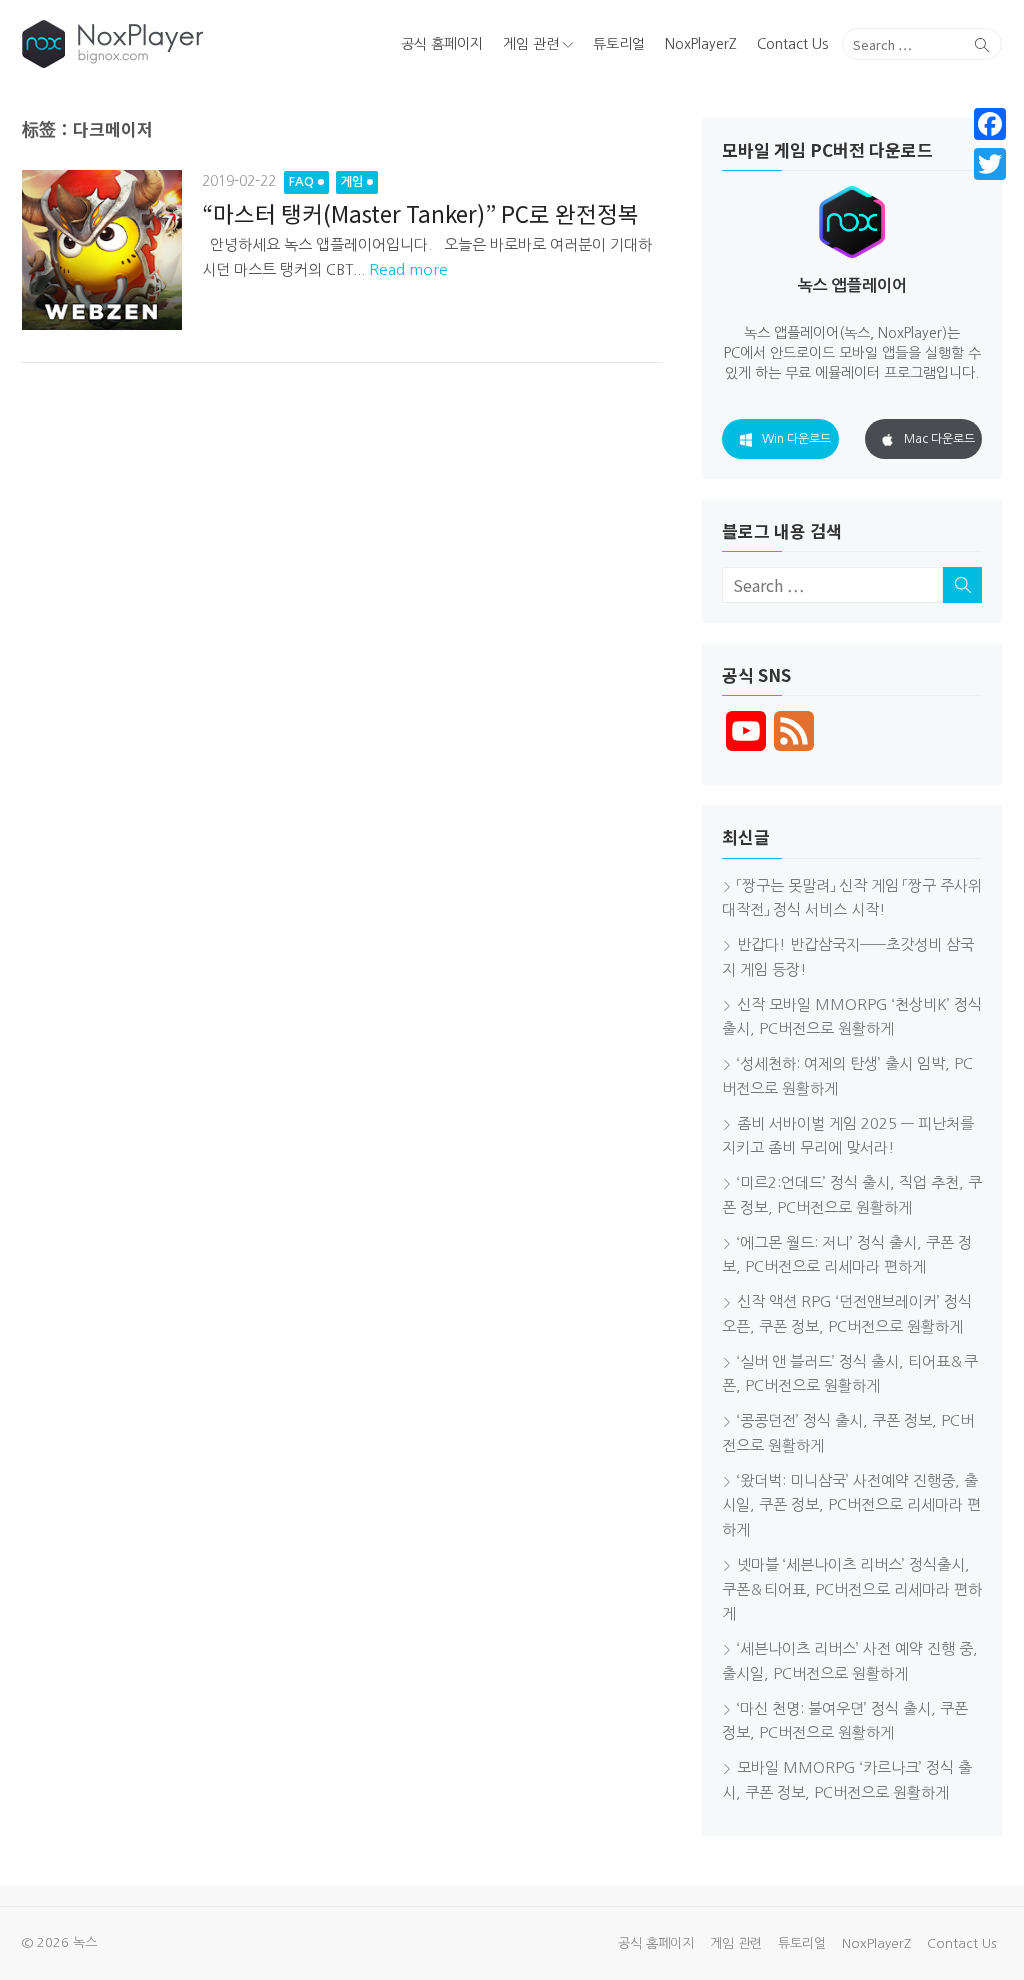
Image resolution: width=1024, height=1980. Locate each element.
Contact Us (792, 44)
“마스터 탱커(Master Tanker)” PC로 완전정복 (420, 213)
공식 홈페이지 (442, 44)
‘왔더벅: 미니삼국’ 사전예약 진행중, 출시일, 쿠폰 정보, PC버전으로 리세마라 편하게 (851, 1505)
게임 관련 (531, 44)
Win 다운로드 (796, 439)
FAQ (301, 182)
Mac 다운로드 (939, 439)
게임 (352, 182)
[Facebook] (990, 124)
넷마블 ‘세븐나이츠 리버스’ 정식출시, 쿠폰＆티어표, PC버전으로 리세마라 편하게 (852, 1589)
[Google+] (990, 188)
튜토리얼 (619, 44)
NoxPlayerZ (701, 44)
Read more (408, 269)
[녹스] (178, 44)
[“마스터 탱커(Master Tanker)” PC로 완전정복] (102, 250)
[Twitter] (990, 164)
